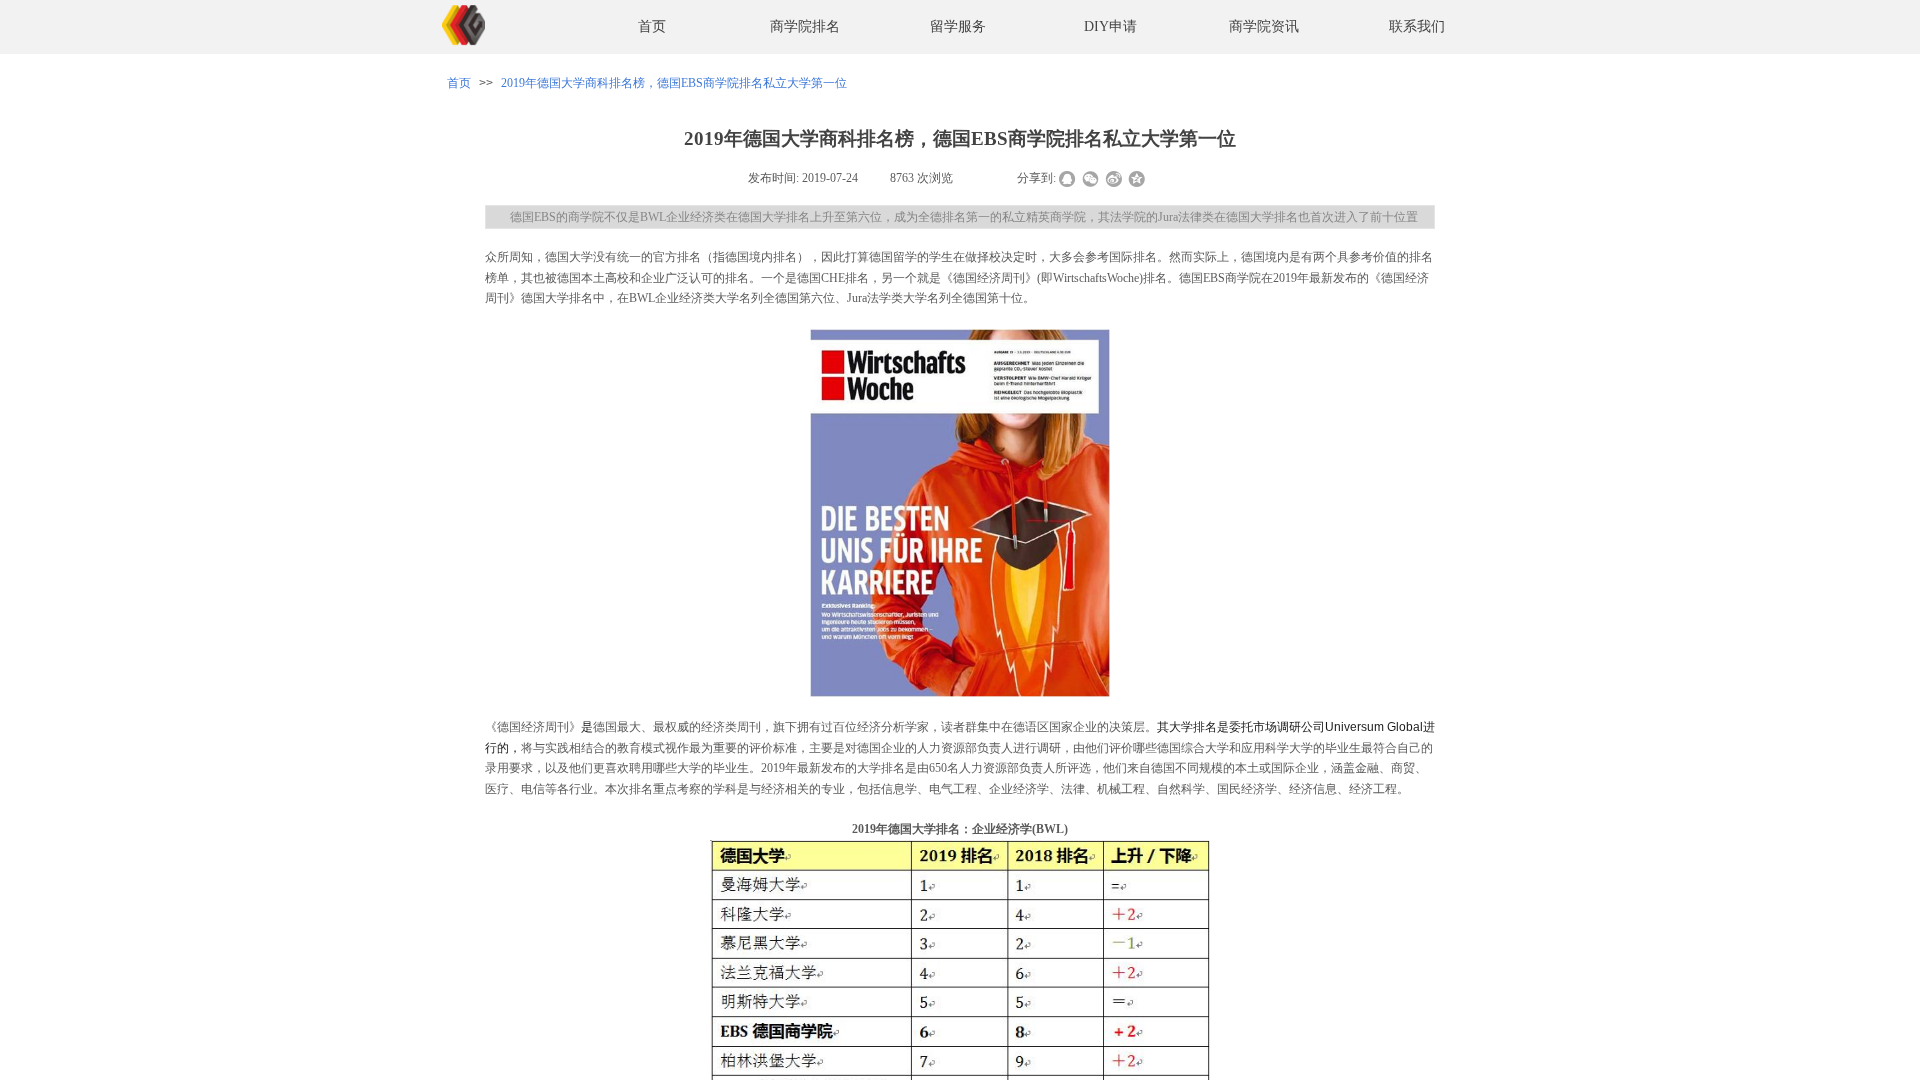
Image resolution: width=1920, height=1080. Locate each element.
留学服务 (958, 26)
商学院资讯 (1264, 26)
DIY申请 (1110, 26)
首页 (652, 26)
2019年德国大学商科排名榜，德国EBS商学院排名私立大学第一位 (674, 83)
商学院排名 (805, 26)
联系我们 (1417, 26)
